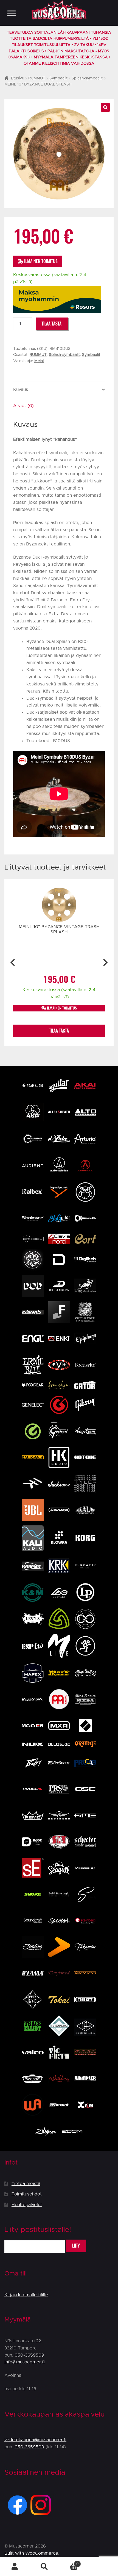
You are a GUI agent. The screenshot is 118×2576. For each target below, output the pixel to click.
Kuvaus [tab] (21, 390)
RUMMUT (37, 78)
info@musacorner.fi (25, 2362)
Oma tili (15, 2567)
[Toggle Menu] (12, 13)
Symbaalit (58, 78)
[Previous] (13, 962)
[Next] (105, 962)
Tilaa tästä (52, 324)
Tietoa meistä (26, 2184)
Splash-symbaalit (87, 78)
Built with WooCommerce (31, 2553)
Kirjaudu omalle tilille (26, 2295)
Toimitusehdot (27, 2194)
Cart (69, 2562)
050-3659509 (29, 2355)
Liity (76, 2246)
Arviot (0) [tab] (23, 406)
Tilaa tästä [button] (59, 1031)
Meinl (39, 361)
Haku (44, 2567)
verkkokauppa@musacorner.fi (35, 2440)
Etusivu (18, 78)
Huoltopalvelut (27, 2205)
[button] (105, 107)
